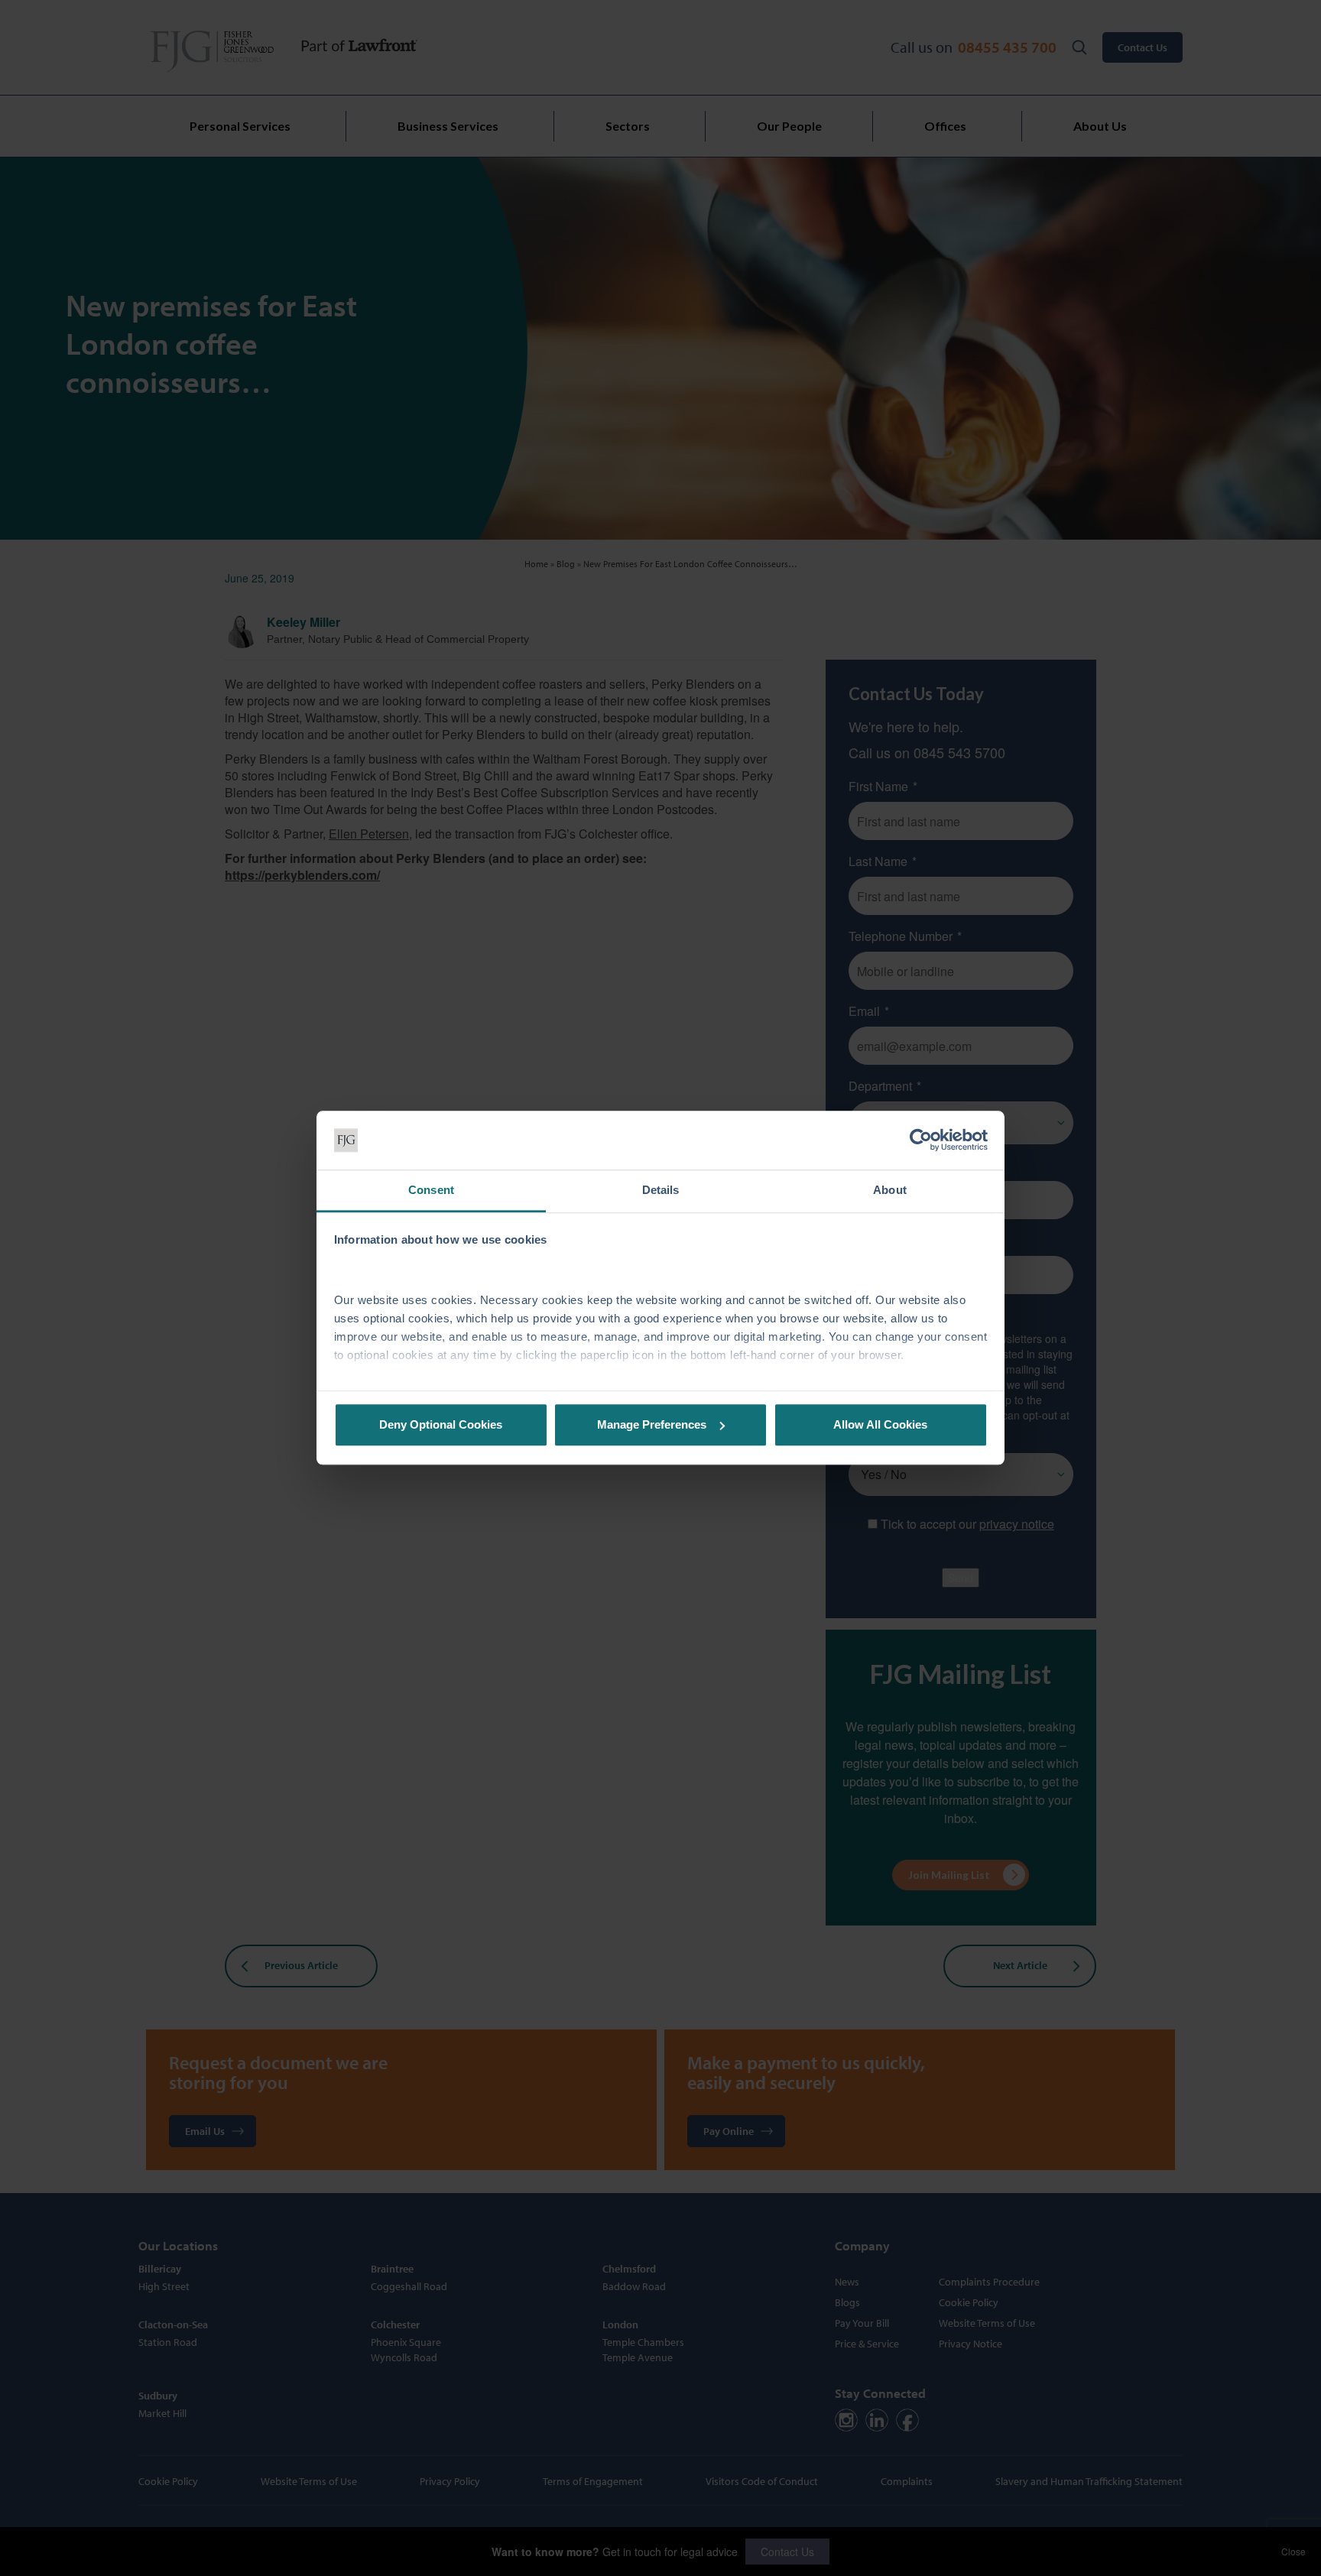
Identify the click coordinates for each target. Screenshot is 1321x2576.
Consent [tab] (431, 1190)
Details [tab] (661, 1190)
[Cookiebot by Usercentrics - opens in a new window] (921, 1140)
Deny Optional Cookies (441, 1424)
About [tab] (890, 1190)
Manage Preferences (652, 1424)
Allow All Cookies (880, 1424)
